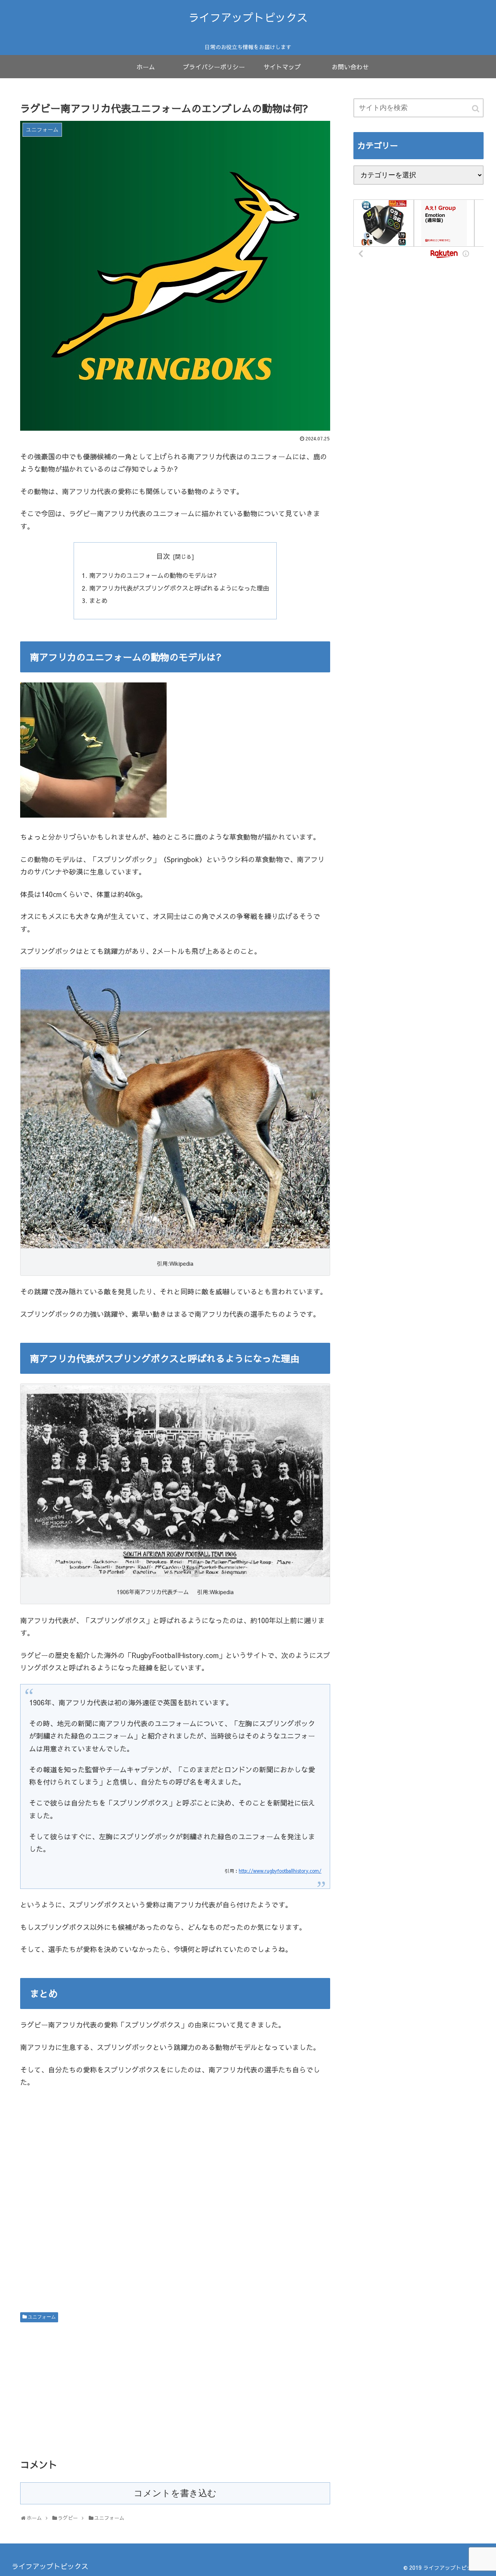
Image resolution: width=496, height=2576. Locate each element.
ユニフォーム (42, 2317)
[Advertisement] (175, 2202)
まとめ (98, 600)
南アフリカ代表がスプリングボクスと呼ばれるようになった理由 (179, 588)
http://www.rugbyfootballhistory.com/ (280, 1871)
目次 (163, 556)
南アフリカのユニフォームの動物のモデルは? (153, 575)
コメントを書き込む (175, 2493)
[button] (476, 109)
